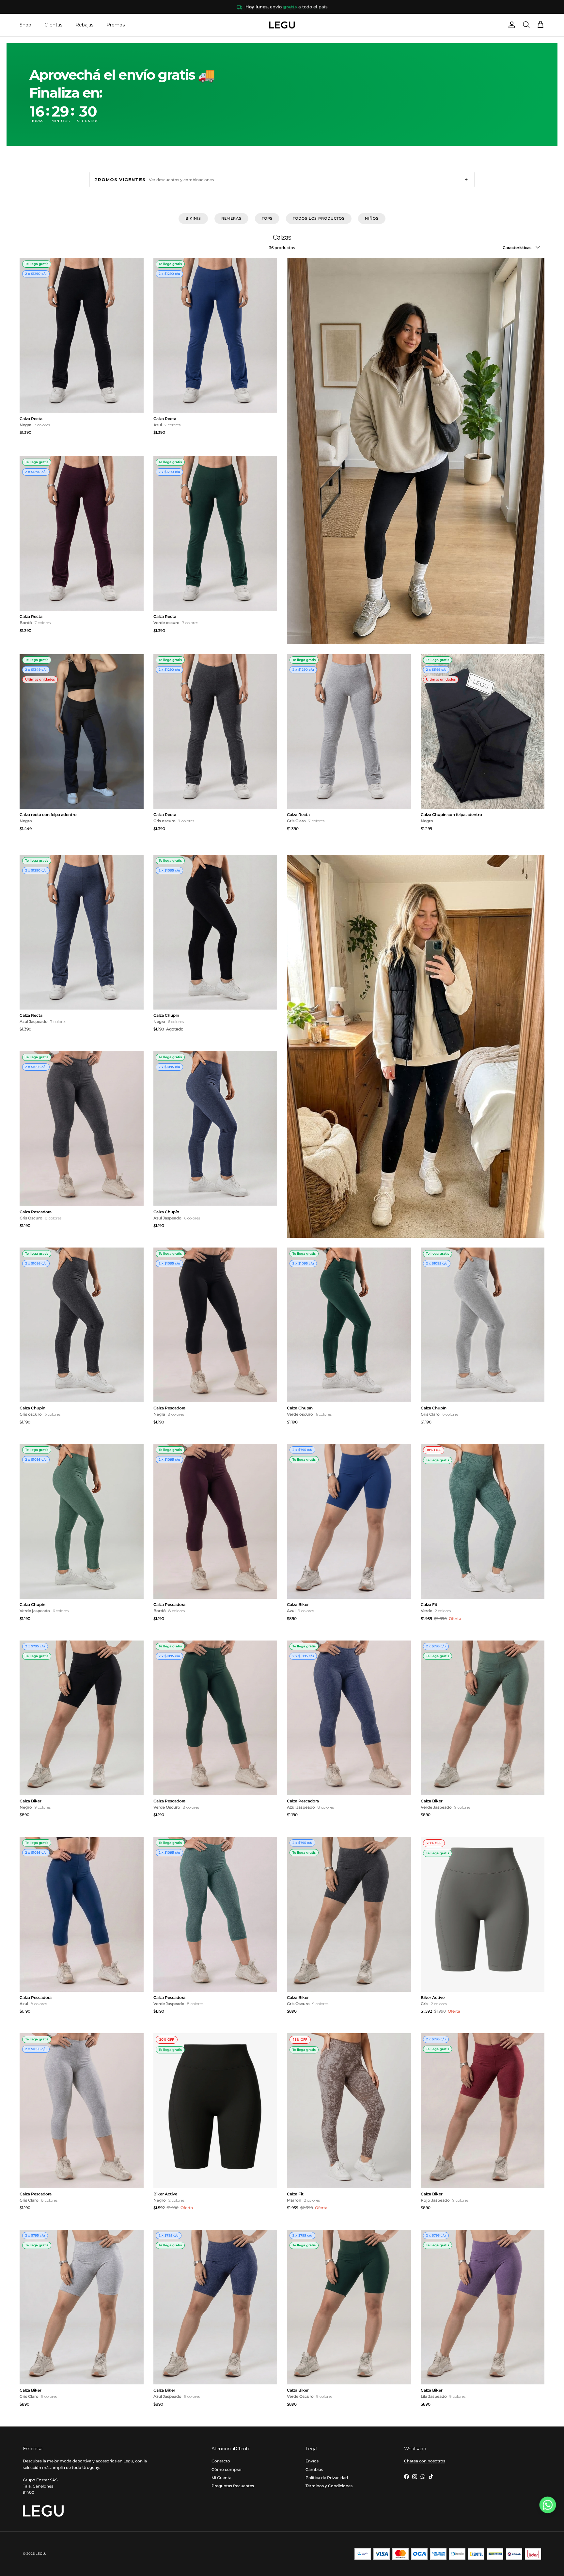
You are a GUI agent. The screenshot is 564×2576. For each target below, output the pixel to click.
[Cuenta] (510, 25)
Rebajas (84, 25)
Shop (25, 25)
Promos (116, 25)
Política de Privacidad (327, 2478)
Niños (372, 218)
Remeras (231, 218)
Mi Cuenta (221, 2478)
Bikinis (193, 218)
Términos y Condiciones (329, 2486)
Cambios (314, 2469)
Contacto (221, 2461)
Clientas (53, 25)
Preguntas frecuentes (233, 2486)
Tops (267, 218)
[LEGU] (282, 25)
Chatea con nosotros (425, 2461)
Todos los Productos (319, 218)
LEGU (40, 2554)
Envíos (312, 2461)
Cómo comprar (227, 2469)
